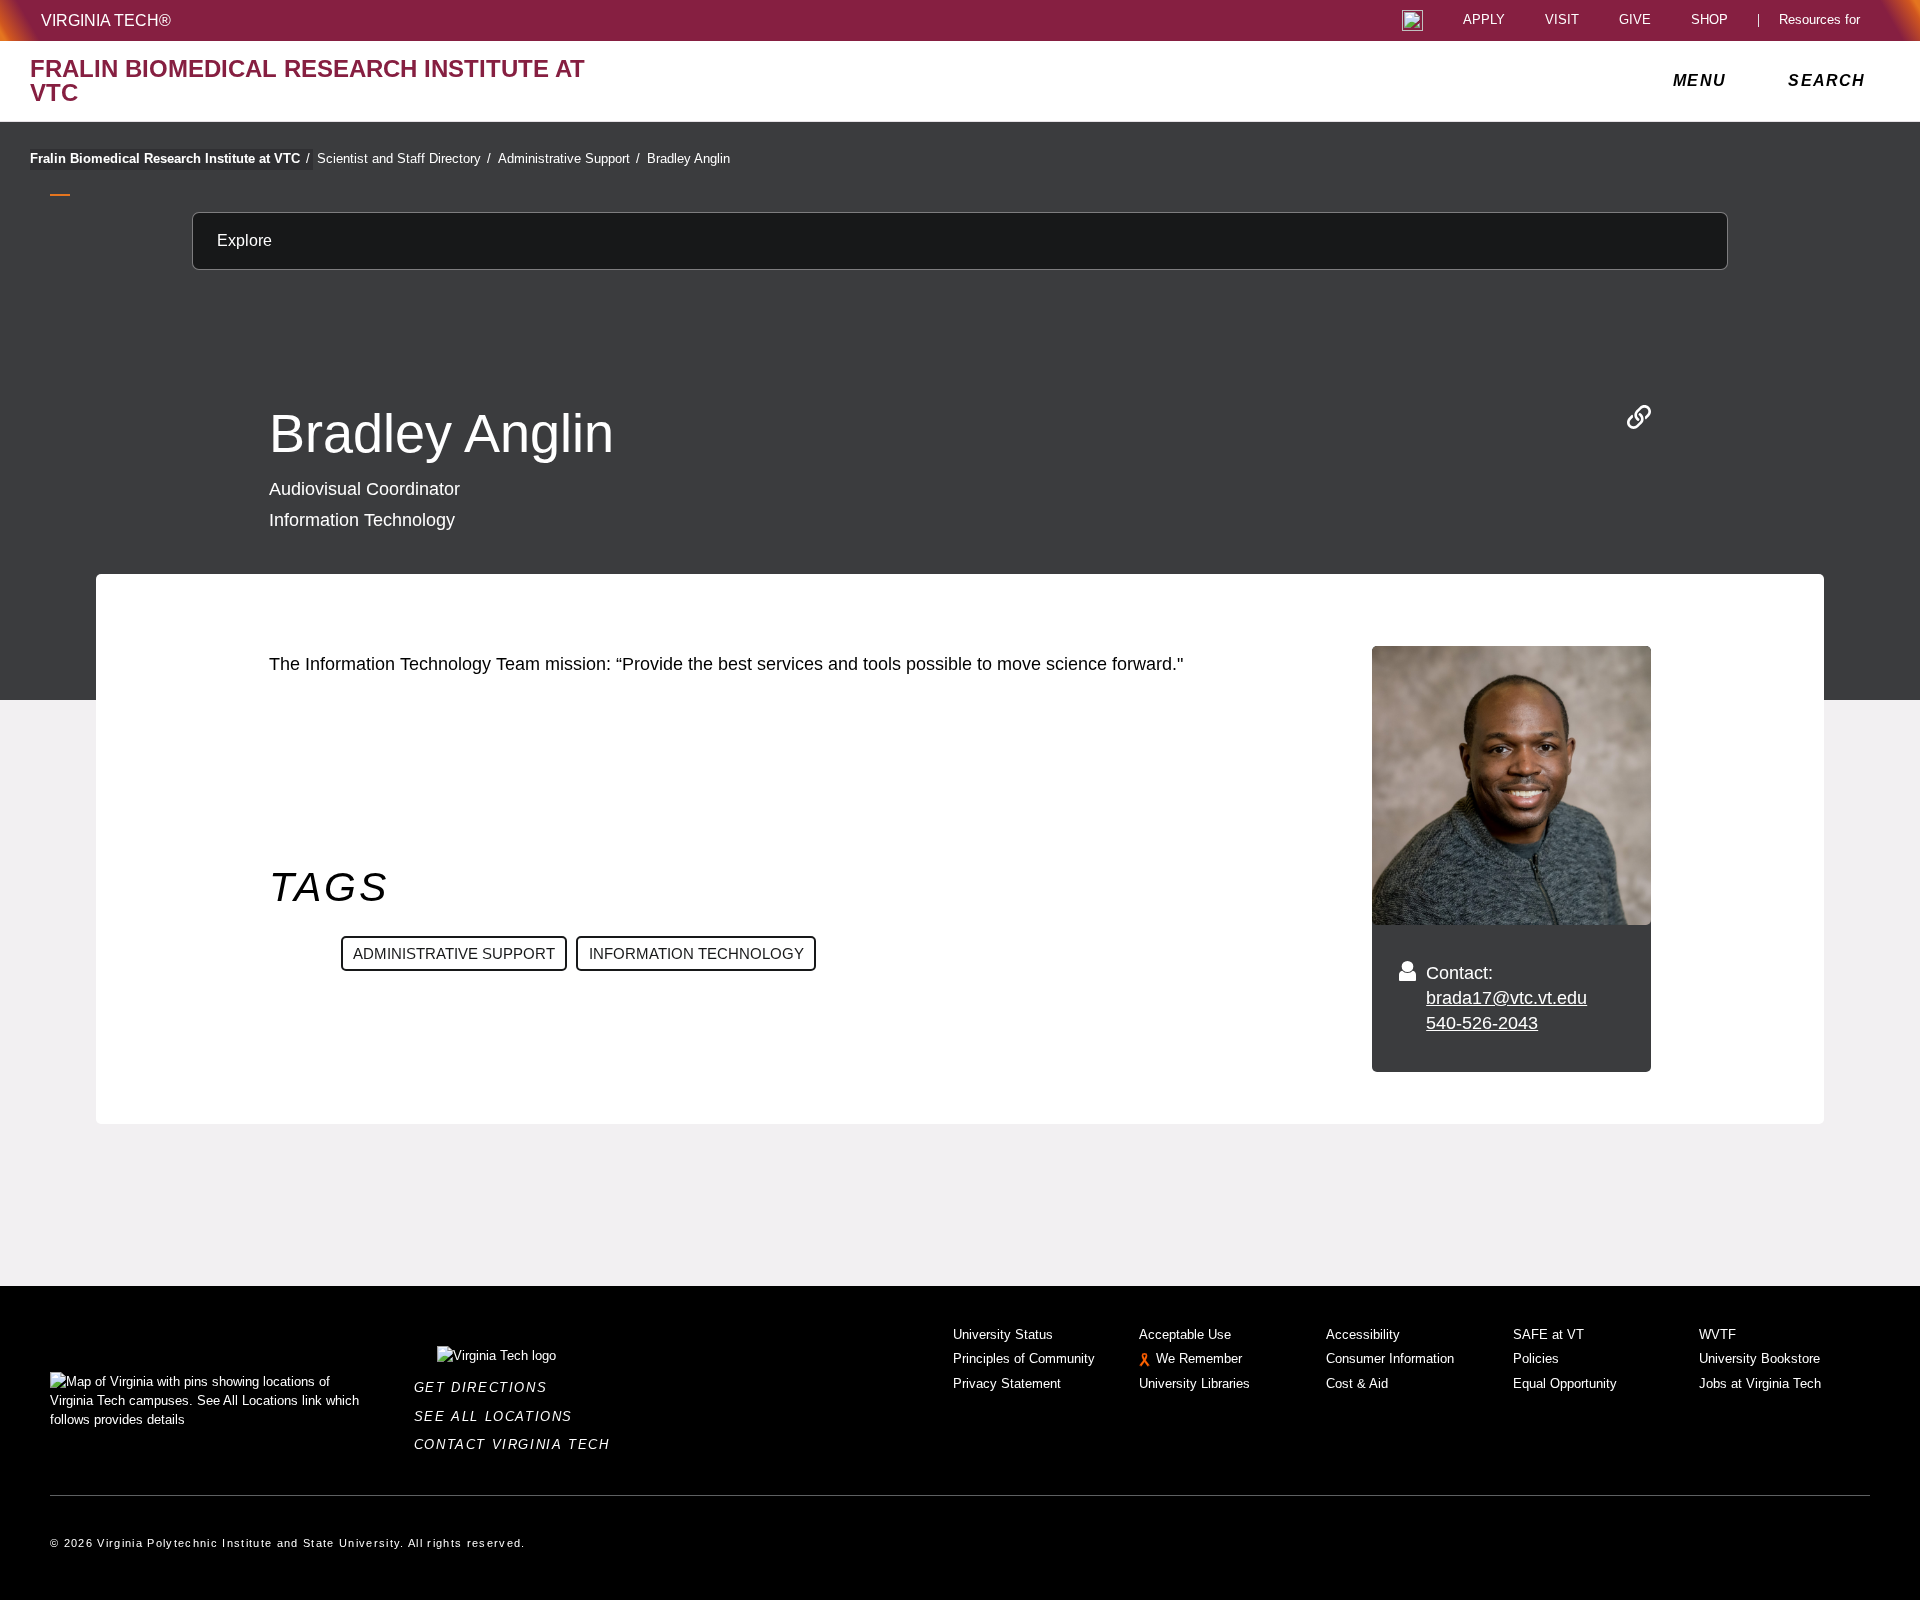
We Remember (1199, 1358)
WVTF (1717, 1334)
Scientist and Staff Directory (404, 158)
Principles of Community (1024, 1358)
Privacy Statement (1007, 1383)
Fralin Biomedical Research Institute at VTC (170, 158)
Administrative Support (569, 158)
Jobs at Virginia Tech (1760, 1383)
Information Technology (696, 953)
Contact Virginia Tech (517, 1444)
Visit (1562, 20)
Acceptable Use (1185, 1334)
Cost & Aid (1357, 1383)
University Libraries (1194, 1383)
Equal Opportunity (1565, 1383)
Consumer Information (1390, 1358)
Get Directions (486, 1387)
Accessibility (1363, 1334)
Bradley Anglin (688, 158)
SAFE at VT (1548, 1334)
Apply (1484, 20)
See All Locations (499, 1416)
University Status (1003, 1334)
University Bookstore (1759, 1358)
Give (1635, 20)
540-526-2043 (1482, 1023)
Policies (1536, 1358)
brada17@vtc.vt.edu (1506, 998)
